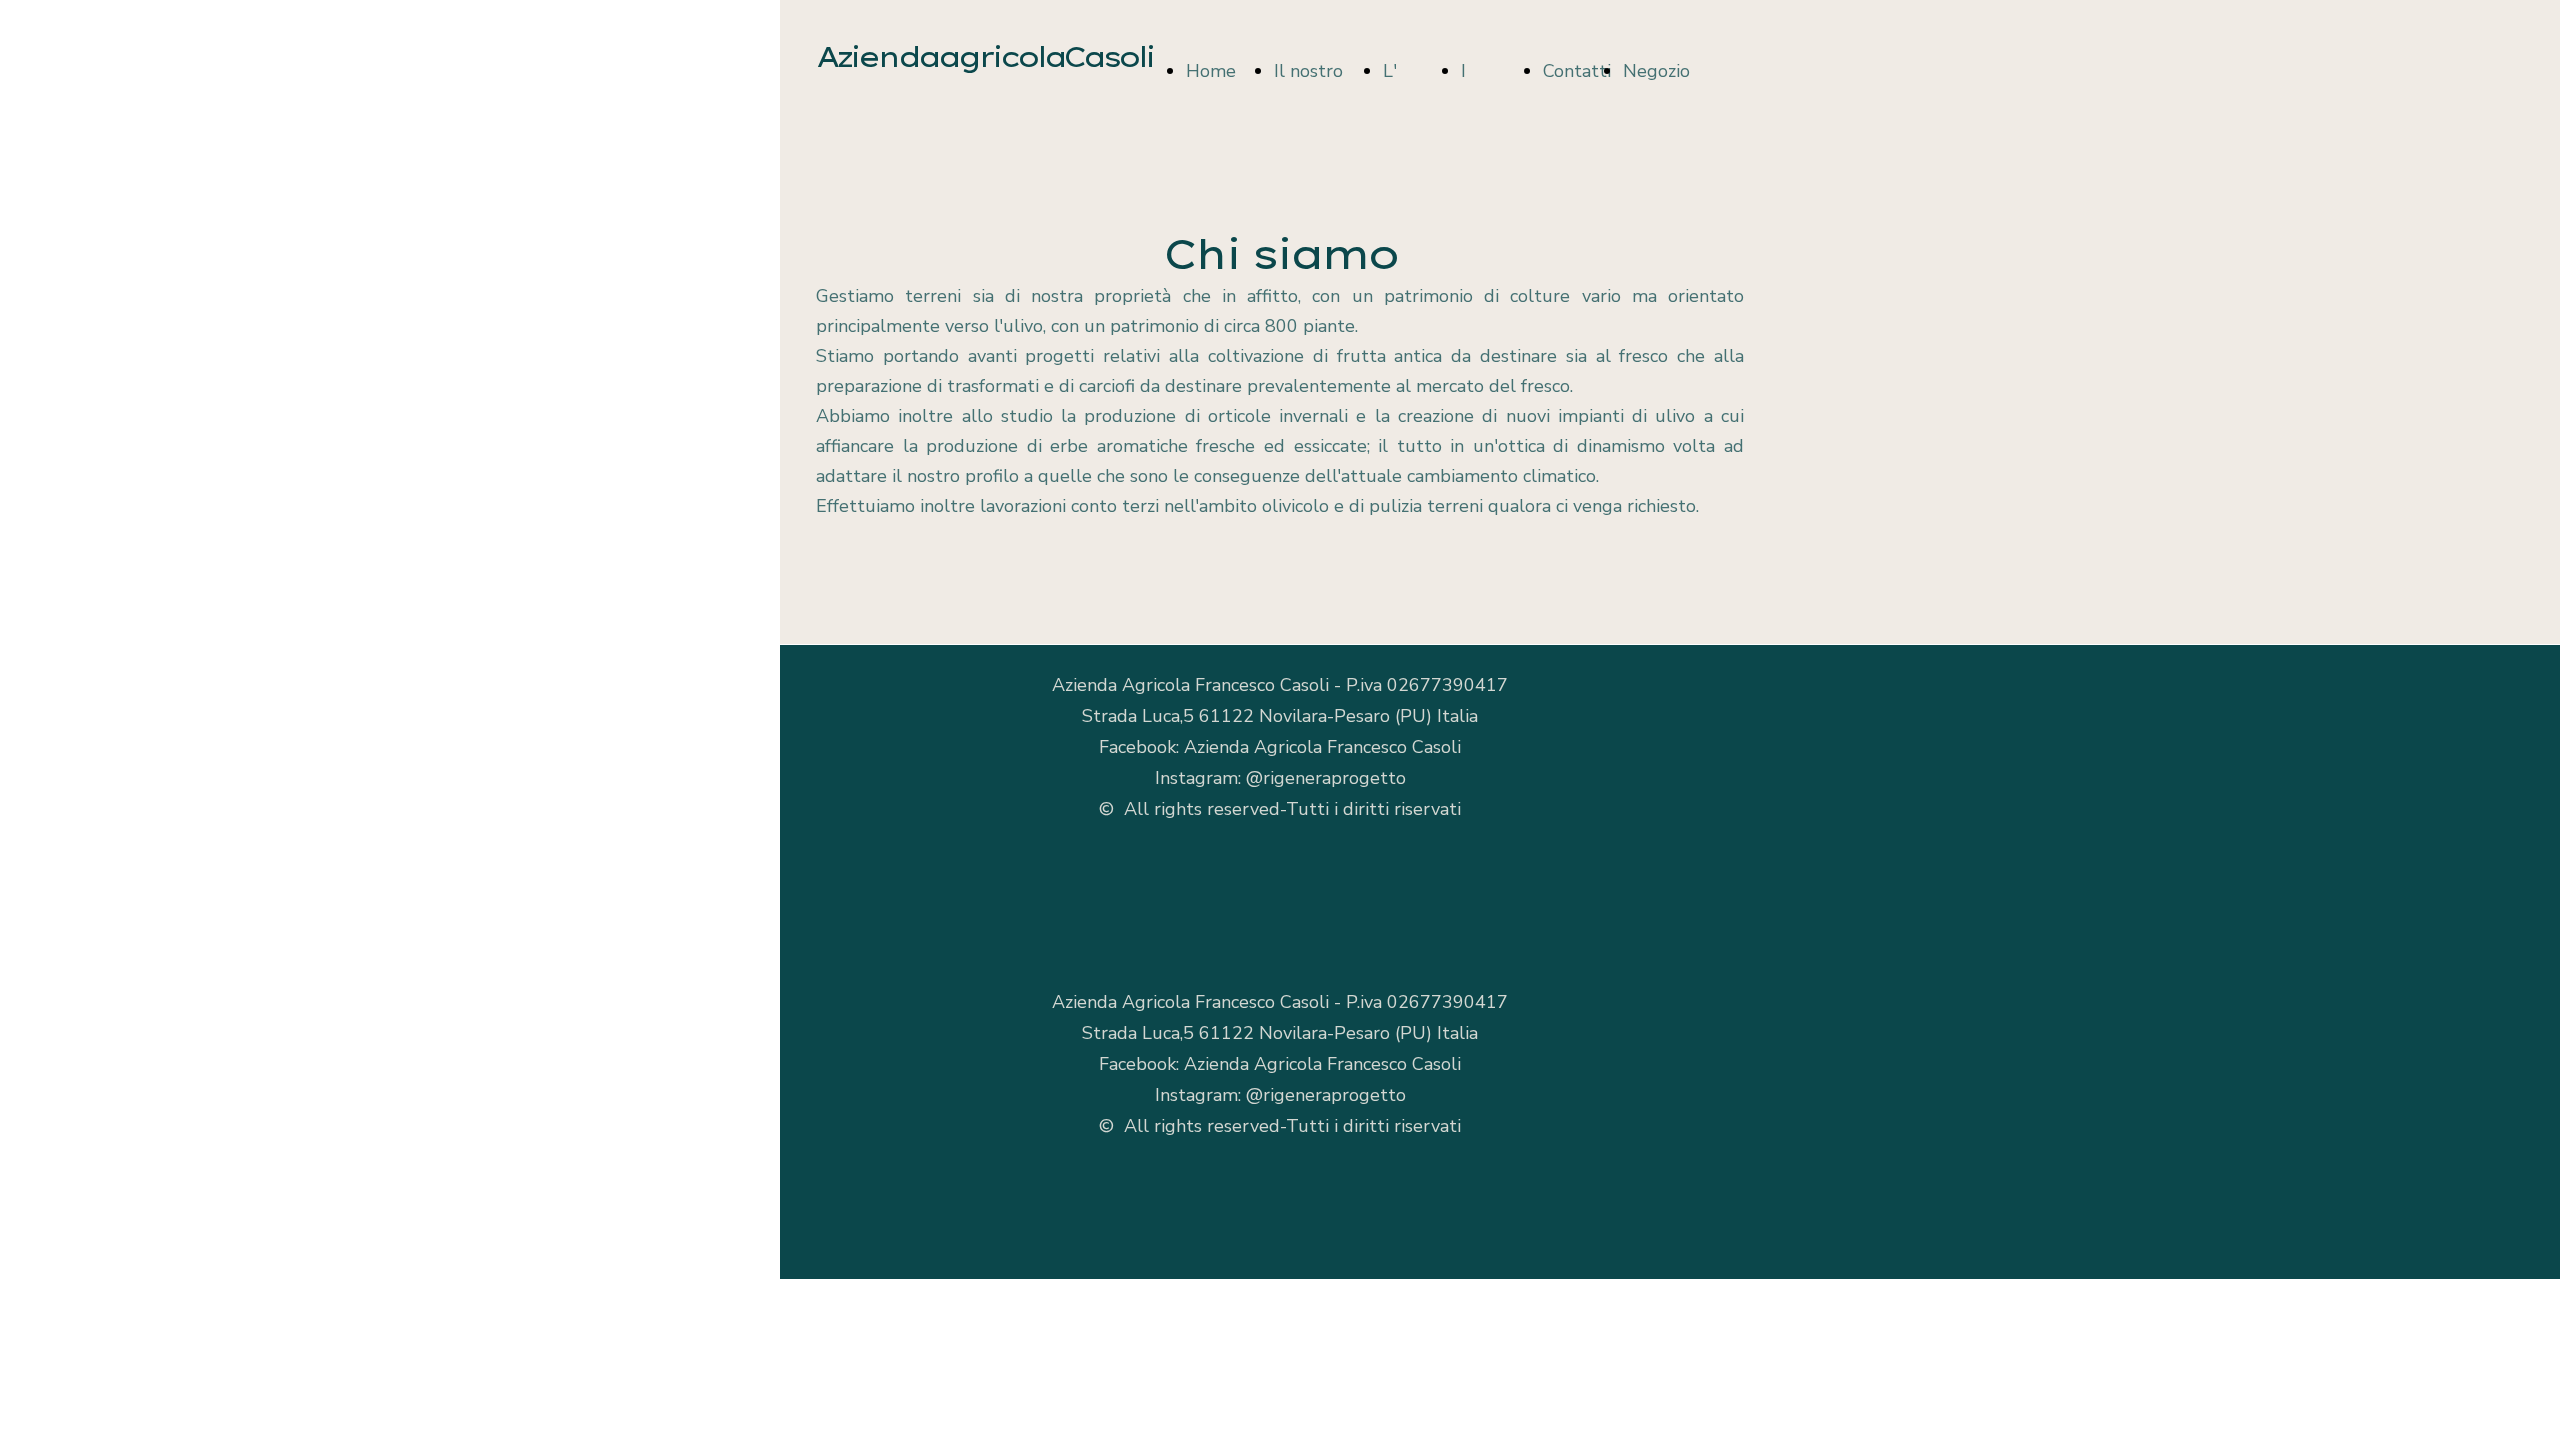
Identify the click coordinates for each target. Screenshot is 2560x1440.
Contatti (1577, 71)
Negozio (1656, 71)
